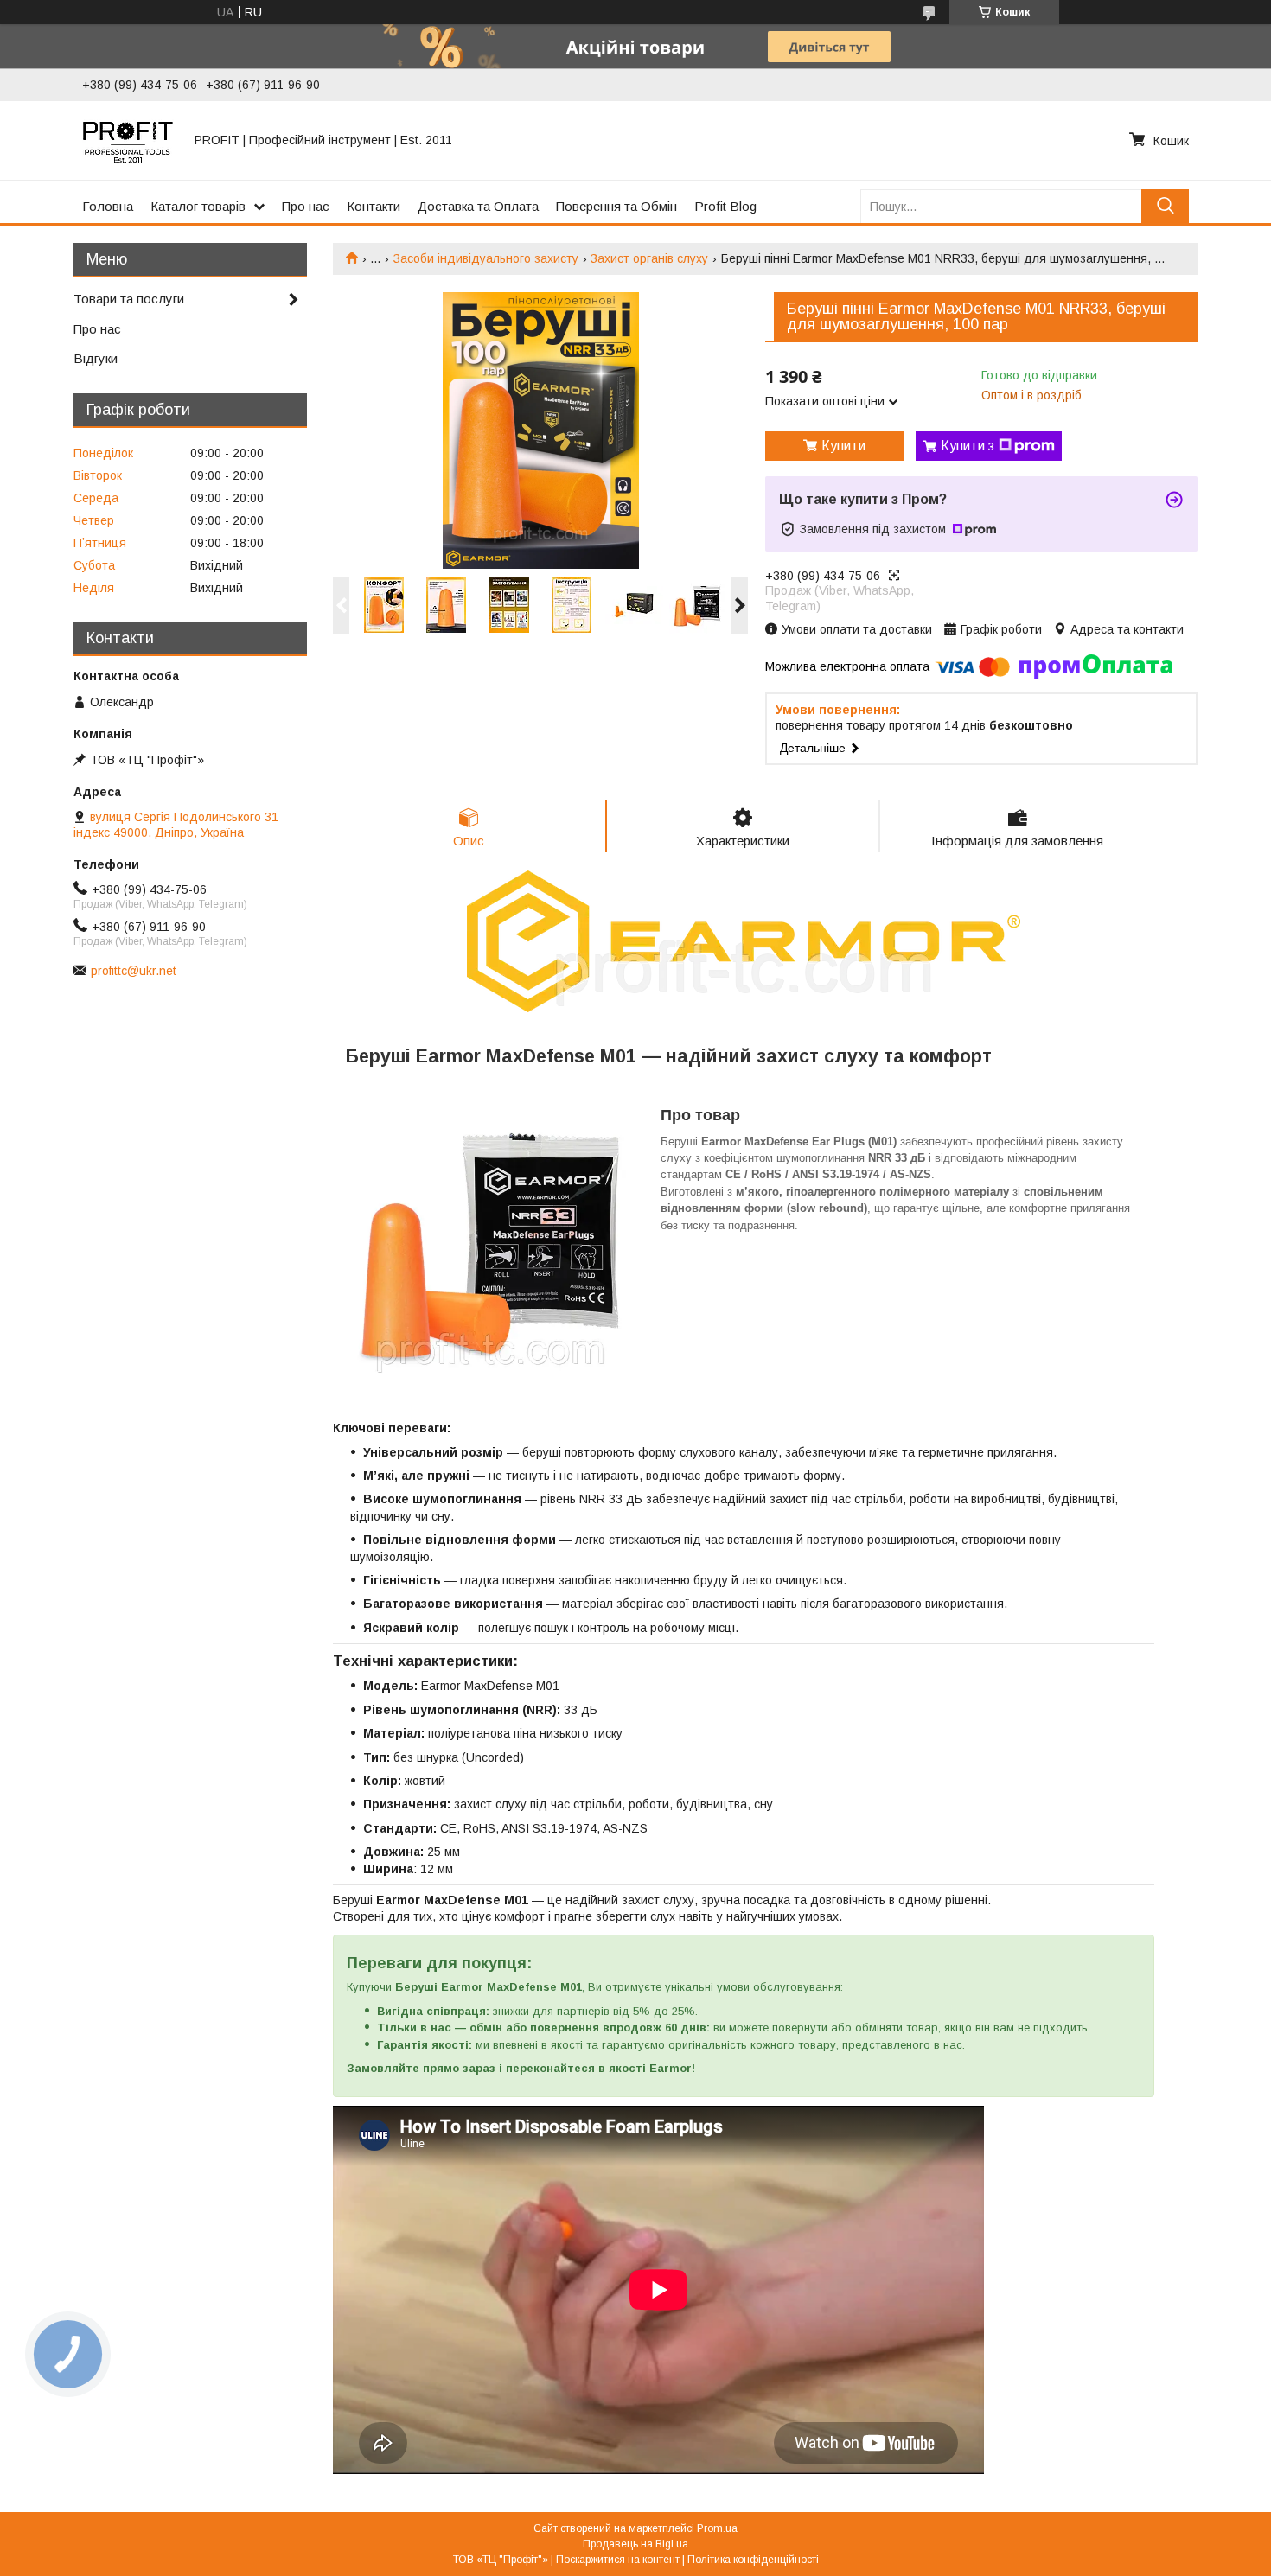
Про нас (306, 206)
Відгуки (96, 358)
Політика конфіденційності (753, 2560)
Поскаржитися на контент (618, 2560)
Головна (108, 206)
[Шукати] (1165, 206)
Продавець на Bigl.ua (635, 2544)
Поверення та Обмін (616, 206)
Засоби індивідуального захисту (486, 258)
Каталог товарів (198, 206)
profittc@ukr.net (134, 971)
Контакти (374, 206)
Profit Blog (725, 206)
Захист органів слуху (649, 258)
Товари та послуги (129, 299)
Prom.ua (717, 2528)
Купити (843, 446)
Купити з (968, 446)
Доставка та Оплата (478, 206)
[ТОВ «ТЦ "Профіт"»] (128, 140)
